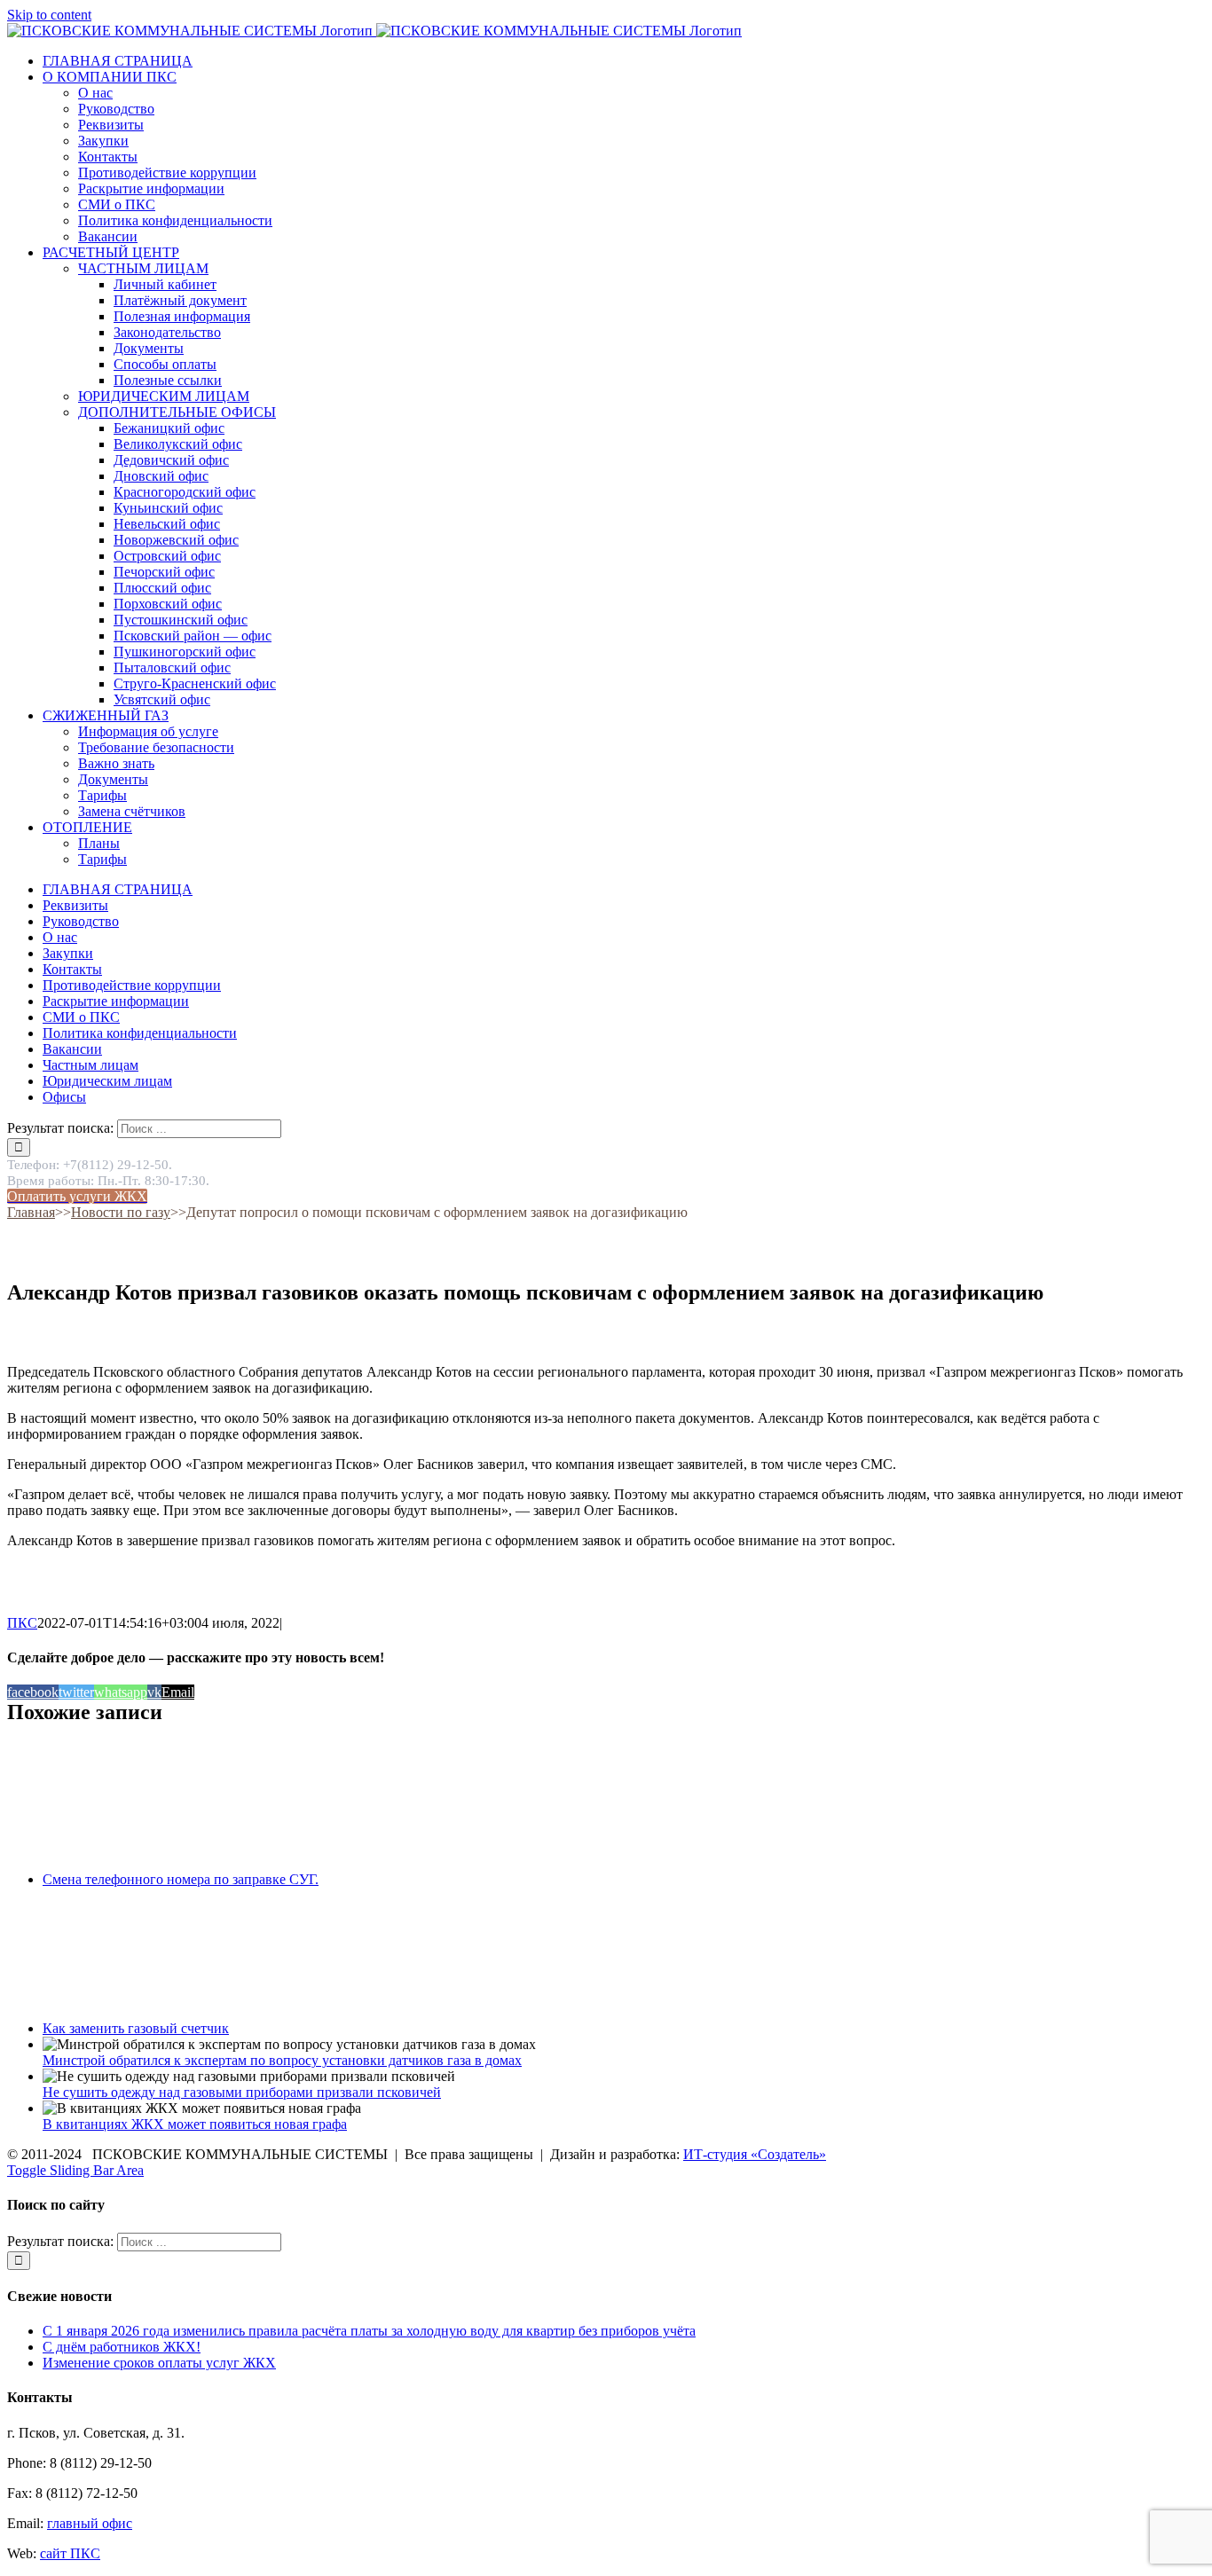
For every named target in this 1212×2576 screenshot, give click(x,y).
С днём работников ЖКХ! (122, 2347)
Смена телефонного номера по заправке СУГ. (181, 1879)
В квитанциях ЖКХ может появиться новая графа (195, 2124)
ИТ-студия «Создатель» (755, 2154)
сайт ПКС (70, 2553)
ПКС (22, 1623)
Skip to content (49, 15)
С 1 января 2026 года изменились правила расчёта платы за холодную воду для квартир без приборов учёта (369, 2331)
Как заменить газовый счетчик (136, 2028)
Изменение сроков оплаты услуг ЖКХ (159, 2363)
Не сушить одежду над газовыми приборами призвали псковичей (242, 2092)
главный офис (90, 2523)
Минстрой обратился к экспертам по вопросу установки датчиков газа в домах (282, 2060)
